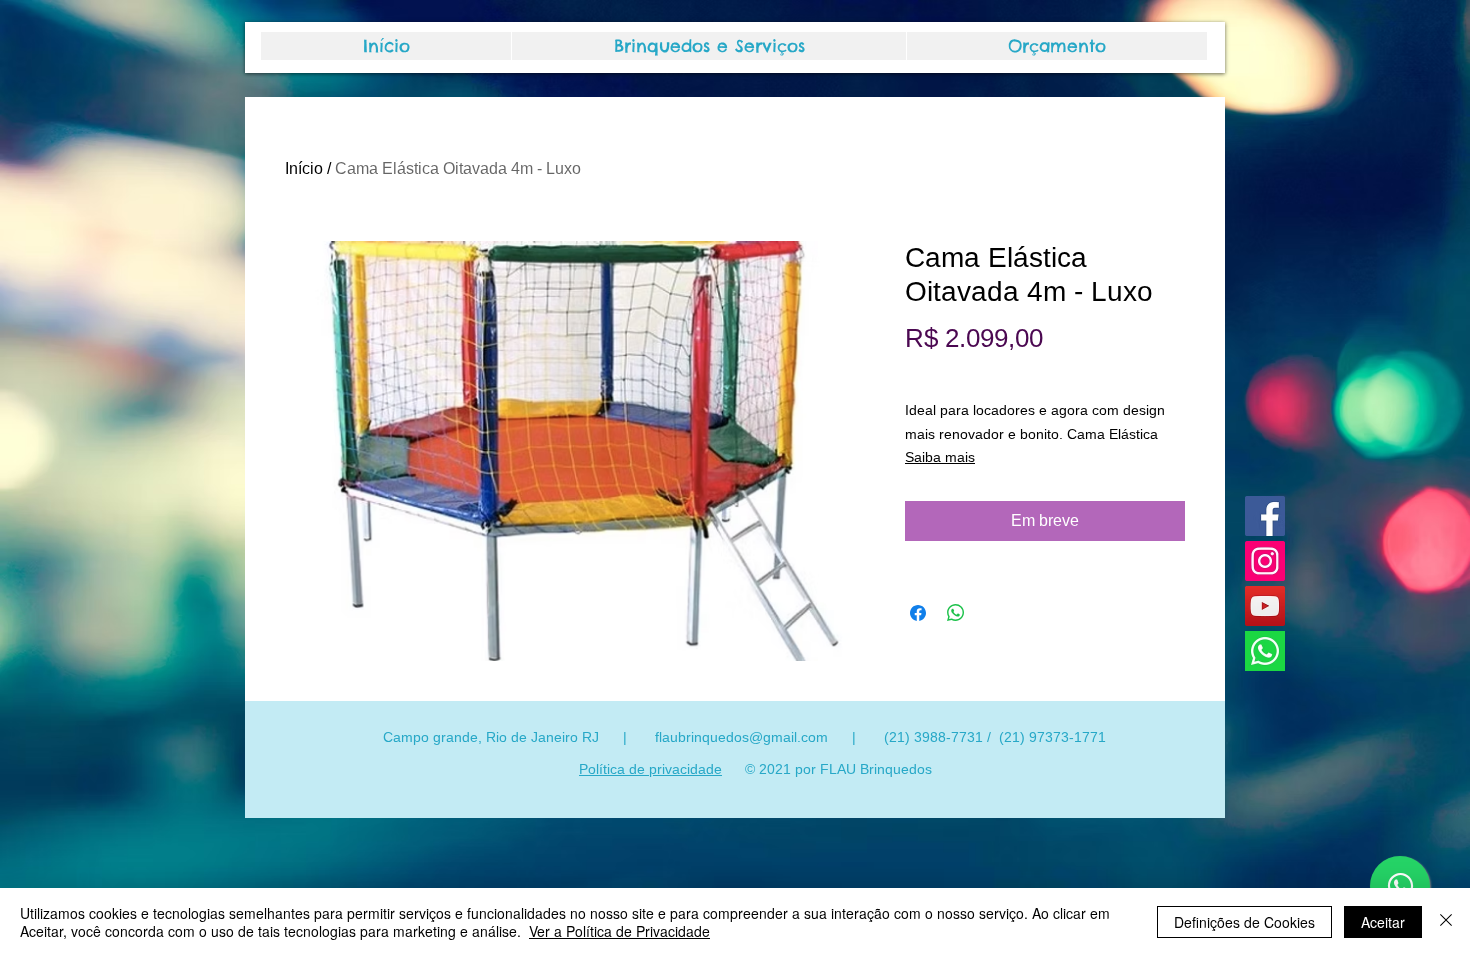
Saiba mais (940, 457)
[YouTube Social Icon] (1265, 606)
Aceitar (1383, 922)
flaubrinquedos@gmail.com (741, 737)
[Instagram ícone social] (1265, 561)
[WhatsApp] (1265, 651)
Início (304, 168)
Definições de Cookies (1244, 922)
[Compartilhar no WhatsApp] (956, 613)
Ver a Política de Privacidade (619, 931)
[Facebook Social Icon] (1265, 516)
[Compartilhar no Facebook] (918, 613)
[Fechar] (1446, 922)
